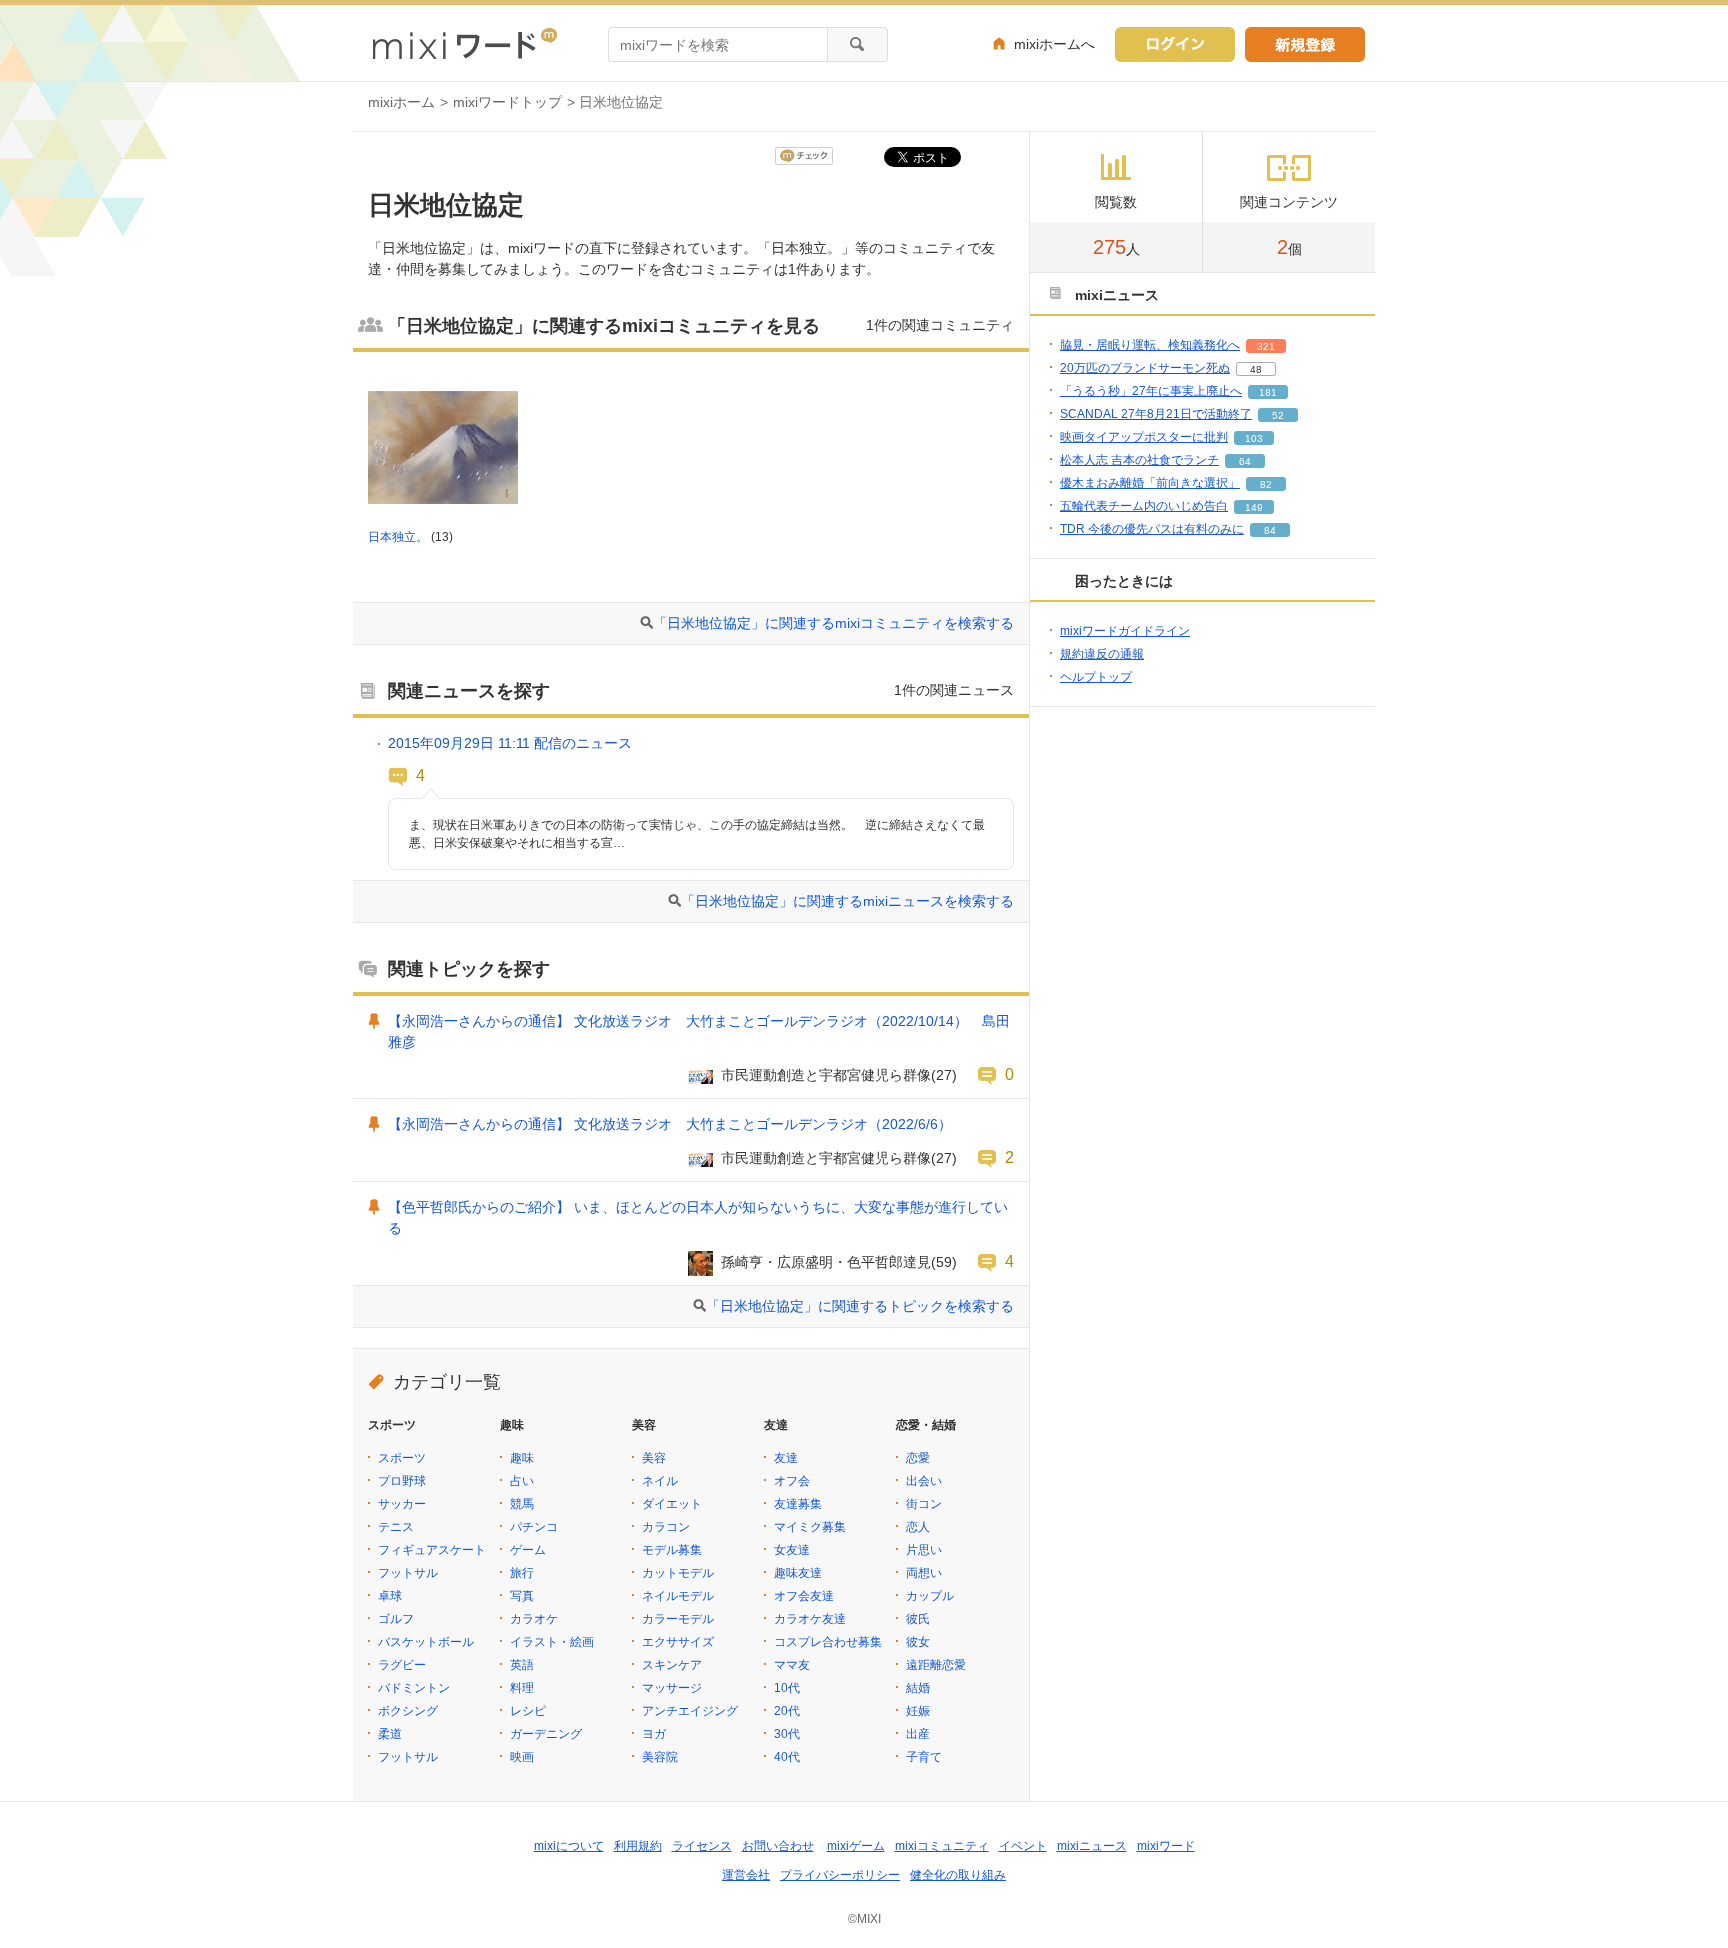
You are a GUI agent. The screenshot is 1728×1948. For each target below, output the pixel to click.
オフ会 (792, 1481)
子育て (924, 1757)
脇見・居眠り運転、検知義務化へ (1150, 345)
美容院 (660, 1757)
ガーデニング (546, 1734)
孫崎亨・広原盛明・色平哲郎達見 (826, 1262)
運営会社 (746, 1875)
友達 (786, 1458)
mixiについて (569, 1846)
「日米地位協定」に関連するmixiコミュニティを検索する (833, 623)
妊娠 (918, 1711)
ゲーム (528, 1550)
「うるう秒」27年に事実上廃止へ (1151, 391)
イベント (1023, 1846)
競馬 (522, 1504)
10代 (787, 1688)
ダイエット (672, 1504)
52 (1278, 415)
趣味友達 (798, 1573)
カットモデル (678, 1573)
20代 (787, 1711)
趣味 (522, 1458)
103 (1254, 438)
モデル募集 (672, 1550)
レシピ (528, 1711)
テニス (396, 1527)
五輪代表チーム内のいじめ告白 (1144, 506)
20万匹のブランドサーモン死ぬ (1145, 368)
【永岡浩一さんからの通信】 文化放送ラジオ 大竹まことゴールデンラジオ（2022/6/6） (670, 1124)
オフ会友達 (804, 1596)
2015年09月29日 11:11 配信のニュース (510, 743)
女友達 (792, 1550)
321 (1266, 346)
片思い (924, 1550)
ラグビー (402, 1665)
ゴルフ (396, 1619)
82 (1266, 484)
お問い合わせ (778, 1846)
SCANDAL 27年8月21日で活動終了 (1156, 414)
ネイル (660, 1481)
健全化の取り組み (958, 1875)
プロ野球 (402, 1481)
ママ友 (792, 1665)
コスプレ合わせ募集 (828, 1642)
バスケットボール (426, 1642)
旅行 (522, 1573)
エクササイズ (678, 1642)
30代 (787, 1734)
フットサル (408, 1573)
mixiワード (1166, 1846)
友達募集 (798, 1504)
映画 (522, 1757)
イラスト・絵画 (552, 1642)
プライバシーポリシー (840, 1875)
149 (1254, 507)
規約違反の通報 (1102, 654)
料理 (522, 1688)
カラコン (666, 1527)
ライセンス (702, 1846)
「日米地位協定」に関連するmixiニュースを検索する (847, 901)
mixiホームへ (1054, 44)
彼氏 (918, 1619)
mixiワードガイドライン (1125, 631)
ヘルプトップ (1096, 677)
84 (1270, 530)
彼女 (918, 1642)
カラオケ (534, 1619)
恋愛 (918, 1458)
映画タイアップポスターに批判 (1144, 437)
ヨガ (654, 1734)
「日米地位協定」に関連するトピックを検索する (860, 1306)
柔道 (390, 1734)
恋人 (918, 1527)
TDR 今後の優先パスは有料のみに (1152, 529)
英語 (522, 1665)
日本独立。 (398, 537)
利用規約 (638, 1846)
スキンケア (672, 1665)
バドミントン (414, 1688)
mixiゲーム (856, 1846)
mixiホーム (401, 102)
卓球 (390, 1596)
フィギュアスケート (432, 1550)
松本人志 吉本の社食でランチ (1139, 460)
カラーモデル (678, 1619)
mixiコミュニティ (942, 1846)
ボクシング (408, 1711)
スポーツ (402, 1458)
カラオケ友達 (810, 1619)
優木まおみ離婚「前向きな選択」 (1150, 483)
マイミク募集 (810, 1527)
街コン (924, 1504)
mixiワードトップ (507, 102)
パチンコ (534, 1527)
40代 (787, 1757)
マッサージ (672, 1688)
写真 (522, 1596)
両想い (924, 1573)
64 (1245, 461)
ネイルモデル (678, 1596)
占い (522, 1481)
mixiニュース (1092, 1846)
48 (1256, 369)
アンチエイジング (690, 1711)
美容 (654, 1458)
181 (1268, 392)
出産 (918, 1734)
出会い (924, 1481)
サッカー (402, 1504)
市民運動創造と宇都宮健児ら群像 (826, 1075)
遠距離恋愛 (936, 1665)
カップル (930, 1596)
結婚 (918, 1688)
